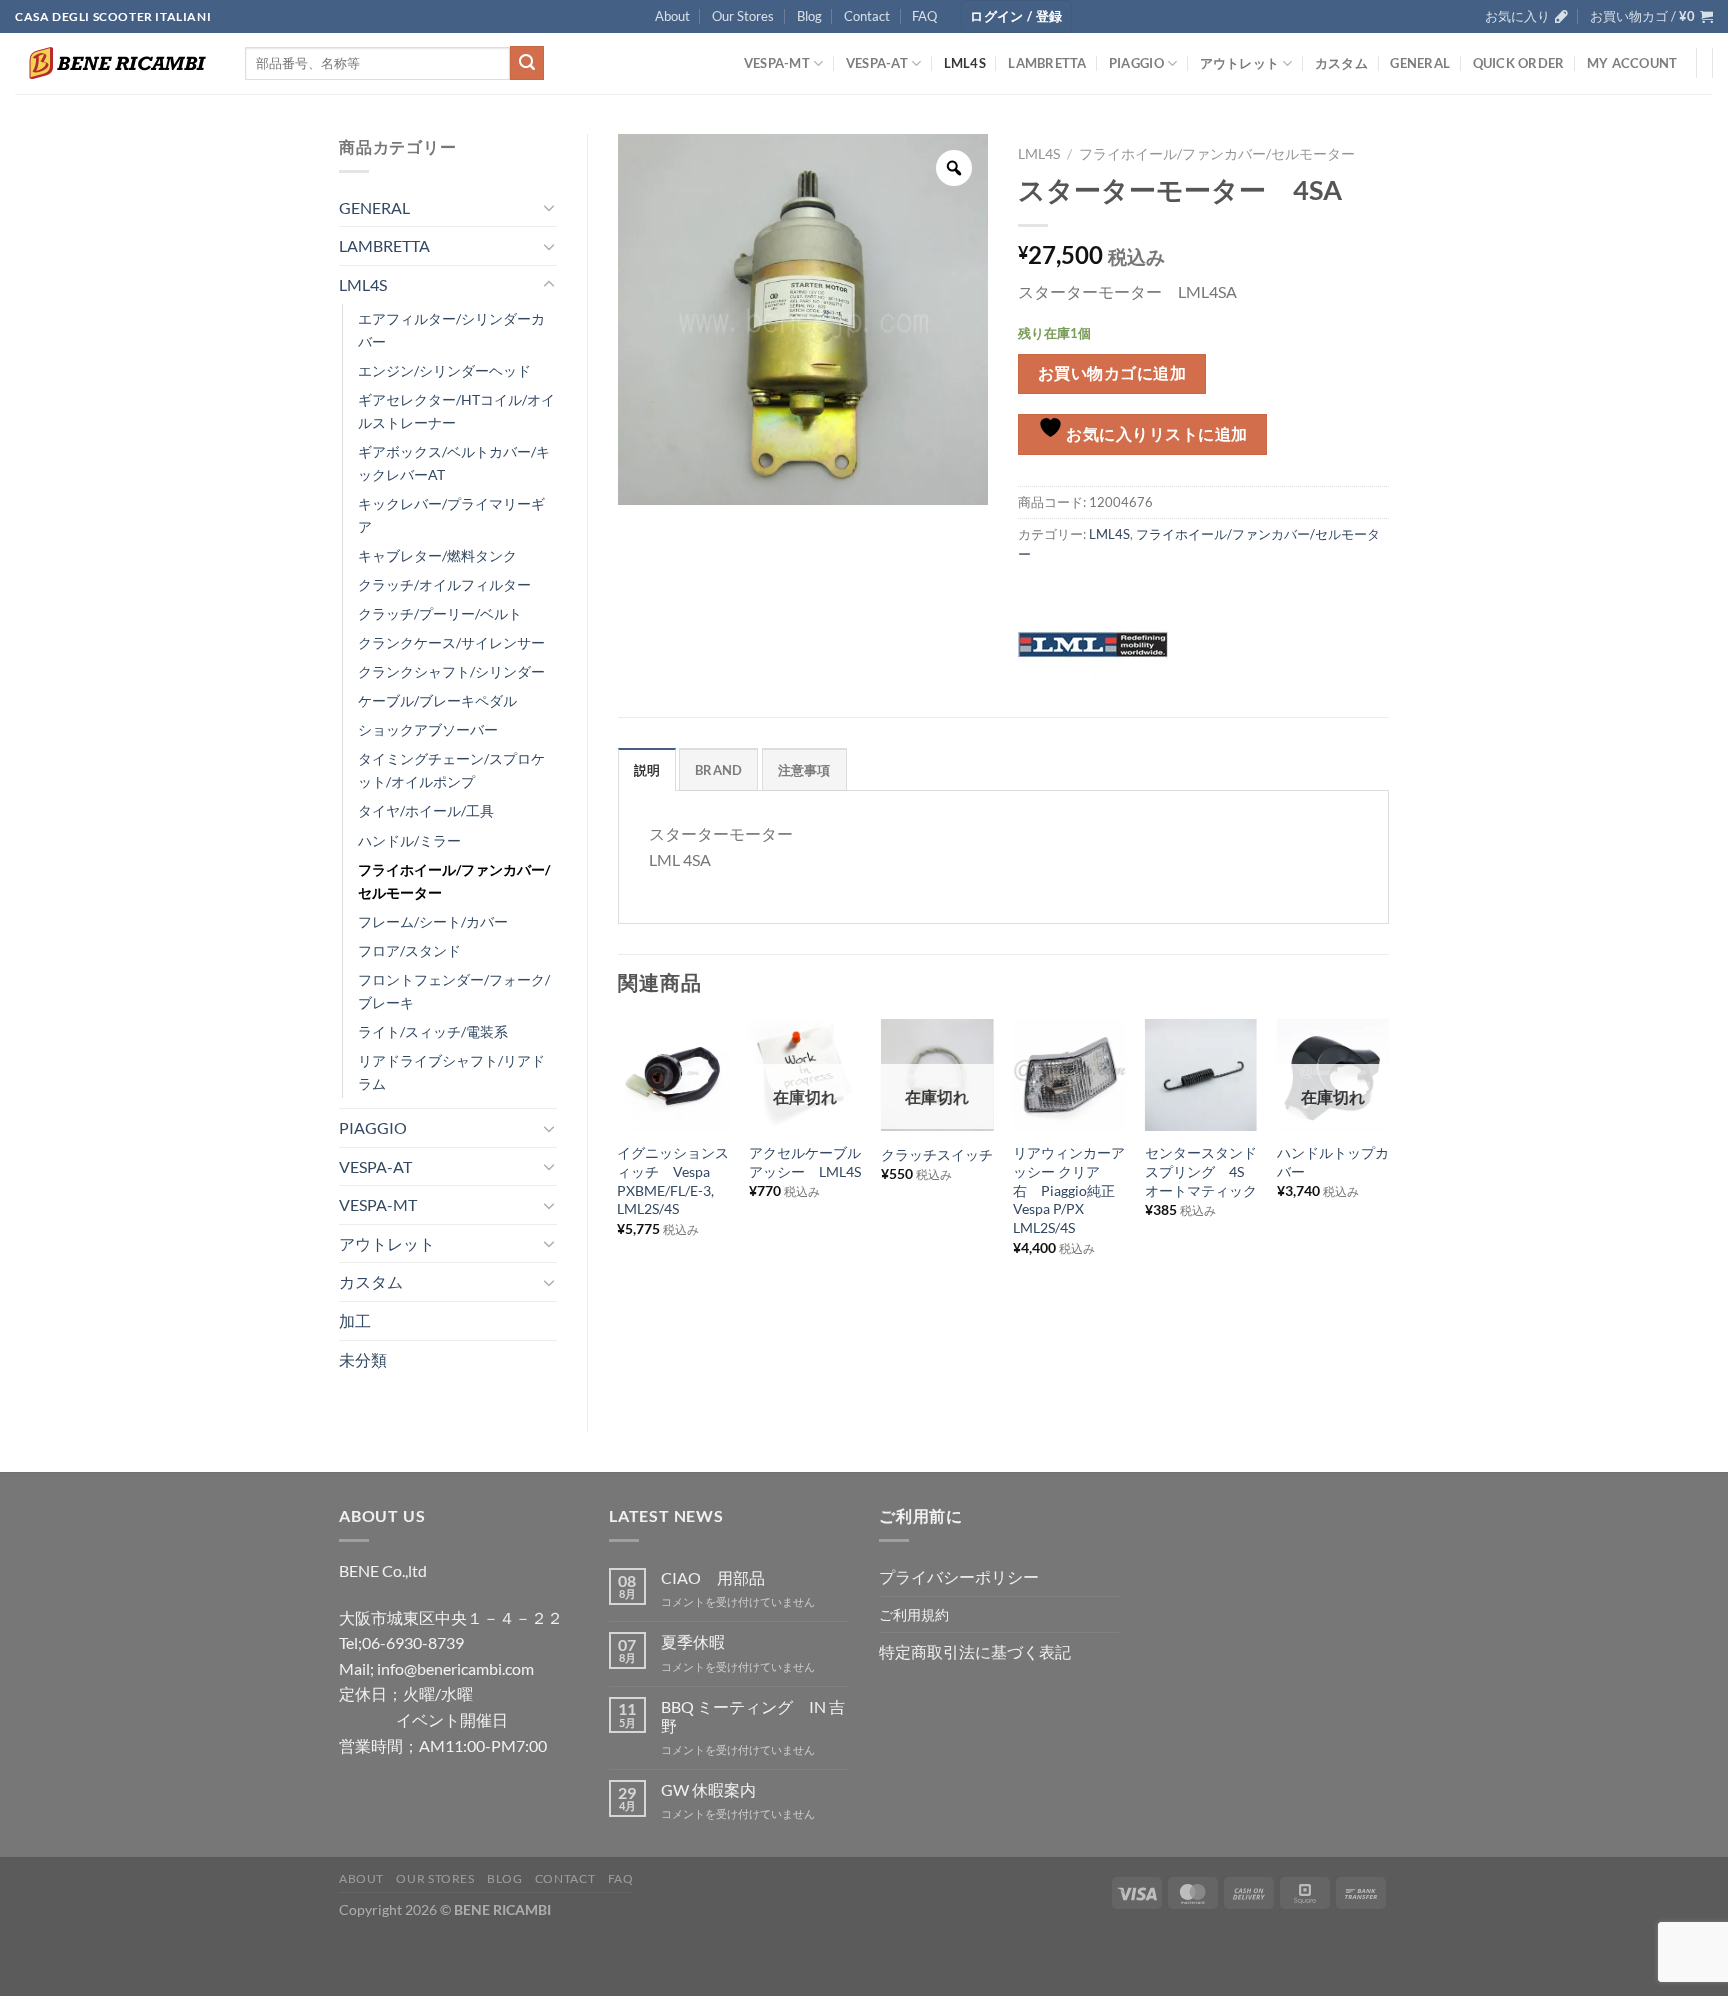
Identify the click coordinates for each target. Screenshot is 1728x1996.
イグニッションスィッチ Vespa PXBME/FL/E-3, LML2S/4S (673, 1180)
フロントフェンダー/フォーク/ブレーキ (454, 991)
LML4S (965, 63)
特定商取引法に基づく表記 (975, 1651)
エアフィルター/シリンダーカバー (451, 330)
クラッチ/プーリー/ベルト (440, 613)
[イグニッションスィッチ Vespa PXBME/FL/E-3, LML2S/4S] (673, 1075)
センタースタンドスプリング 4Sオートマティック (1201, 1171)
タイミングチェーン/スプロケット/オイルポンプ (451, 770)
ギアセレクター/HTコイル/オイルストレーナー (456, 411)
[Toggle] (549, 207)
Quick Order (1519, 63)
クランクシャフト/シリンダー (451, 671)
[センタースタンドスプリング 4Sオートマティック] (1201, 1075)
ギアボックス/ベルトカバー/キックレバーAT (454, 463)
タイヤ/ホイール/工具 (426, 810)
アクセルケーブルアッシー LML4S (805, 1162)
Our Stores (743, 16)
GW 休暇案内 (708, 1789)
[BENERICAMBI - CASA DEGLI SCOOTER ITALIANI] (115, 63)
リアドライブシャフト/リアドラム (451, 1072)
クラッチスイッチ (937, 1154)
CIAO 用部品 (713, 1577)
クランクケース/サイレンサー (451, 642)
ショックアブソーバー (428, 729)
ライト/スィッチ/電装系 (433, 1031)
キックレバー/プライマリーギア (451, 515)
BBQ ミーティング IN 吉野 (753, 1716)
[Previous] (619, 1168)
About (672, 16)
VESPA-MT (777, 63)
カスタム (1341, 63)
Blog (809, 16)
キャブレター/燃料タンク (437, 555)
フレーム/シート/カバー (433, 921)
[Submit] (527, 63)
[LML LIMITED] (1093, 642)
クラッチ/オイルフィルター (444, 584)
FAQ (924, 16)
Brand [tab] (718, 770)
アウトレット (1240, 63)
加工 (355, 1320)
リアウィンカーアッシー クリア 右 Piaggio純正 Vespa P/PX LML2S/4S (1069, 1190)
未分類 (363, 1359)
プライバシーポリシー (959, 1576)
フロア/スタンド (409, 950)
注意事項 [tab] (804, 770)
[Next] (1388, 1168)
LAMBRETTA (1047, 63)
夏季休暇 (693, 1641)
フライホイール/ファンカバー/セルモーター (454, 881)
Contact (867, 16)
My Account (1632, 63)
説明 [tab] (647, 770)
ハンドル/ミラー (409, 840)
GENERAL (1420, 63)
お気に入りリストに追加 (1155, 434)
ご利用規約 (914, 1614)
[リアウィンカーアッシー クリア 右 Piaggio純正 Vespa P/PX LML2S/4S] (1069, 1075)
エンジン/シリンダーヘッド (444, 370)
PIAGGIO (1136, 63)
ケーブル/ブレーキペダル (437, 700)
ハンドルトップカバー (1333, 1162)
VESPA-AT (877, 63)
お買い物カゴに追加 (1112, 373)
